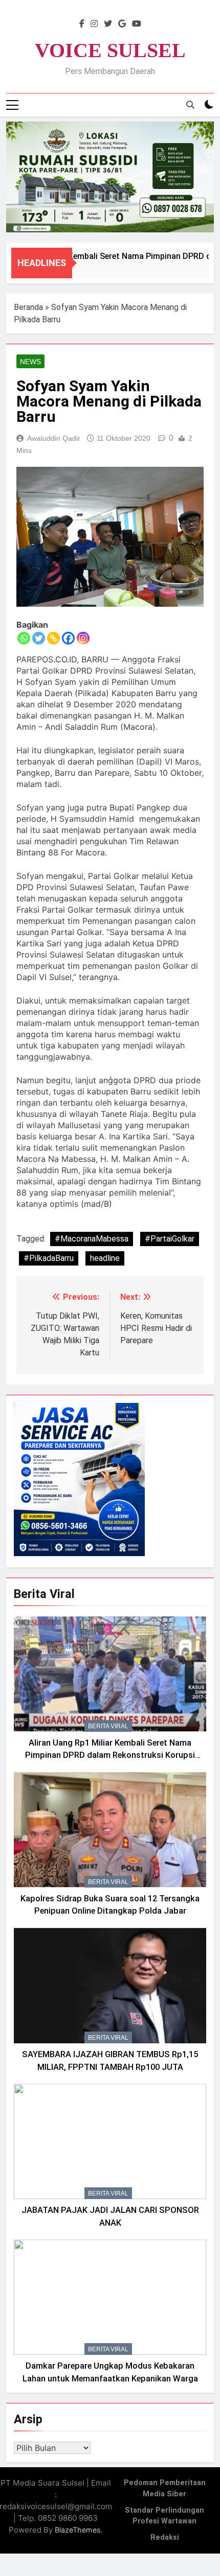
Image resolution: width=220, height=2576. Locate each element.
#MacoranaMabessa (92, 1239)
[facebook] (82, 24)
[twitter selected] (108, 24)
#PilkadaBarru (49, 1258)
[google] (122, 24)
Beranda (28, 307)
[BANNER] (110, 177)
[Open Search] (190, 105)
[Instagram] (83, 638)
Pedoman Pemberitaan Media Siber (165, 2488)
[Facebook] (68, 638)
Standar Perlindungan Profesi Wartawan (164, 2516)
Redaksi (165, 2537)
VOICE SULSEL (110, 50)
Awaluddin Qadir (54, 438)
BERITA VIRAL (108, 1726)
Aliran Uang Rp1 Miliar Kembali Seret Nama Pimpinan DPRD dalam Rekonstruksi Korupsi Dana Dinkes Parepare (110, 1756)
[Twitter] (39, 638)
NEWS (30, 362)
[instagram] (94, 24)
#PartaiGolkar (170, 1239)
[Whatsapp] (24, 638)
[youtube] (137, 24)
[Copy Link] (53, 638)
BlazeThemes (78, 2530)
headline (105, 1258)
